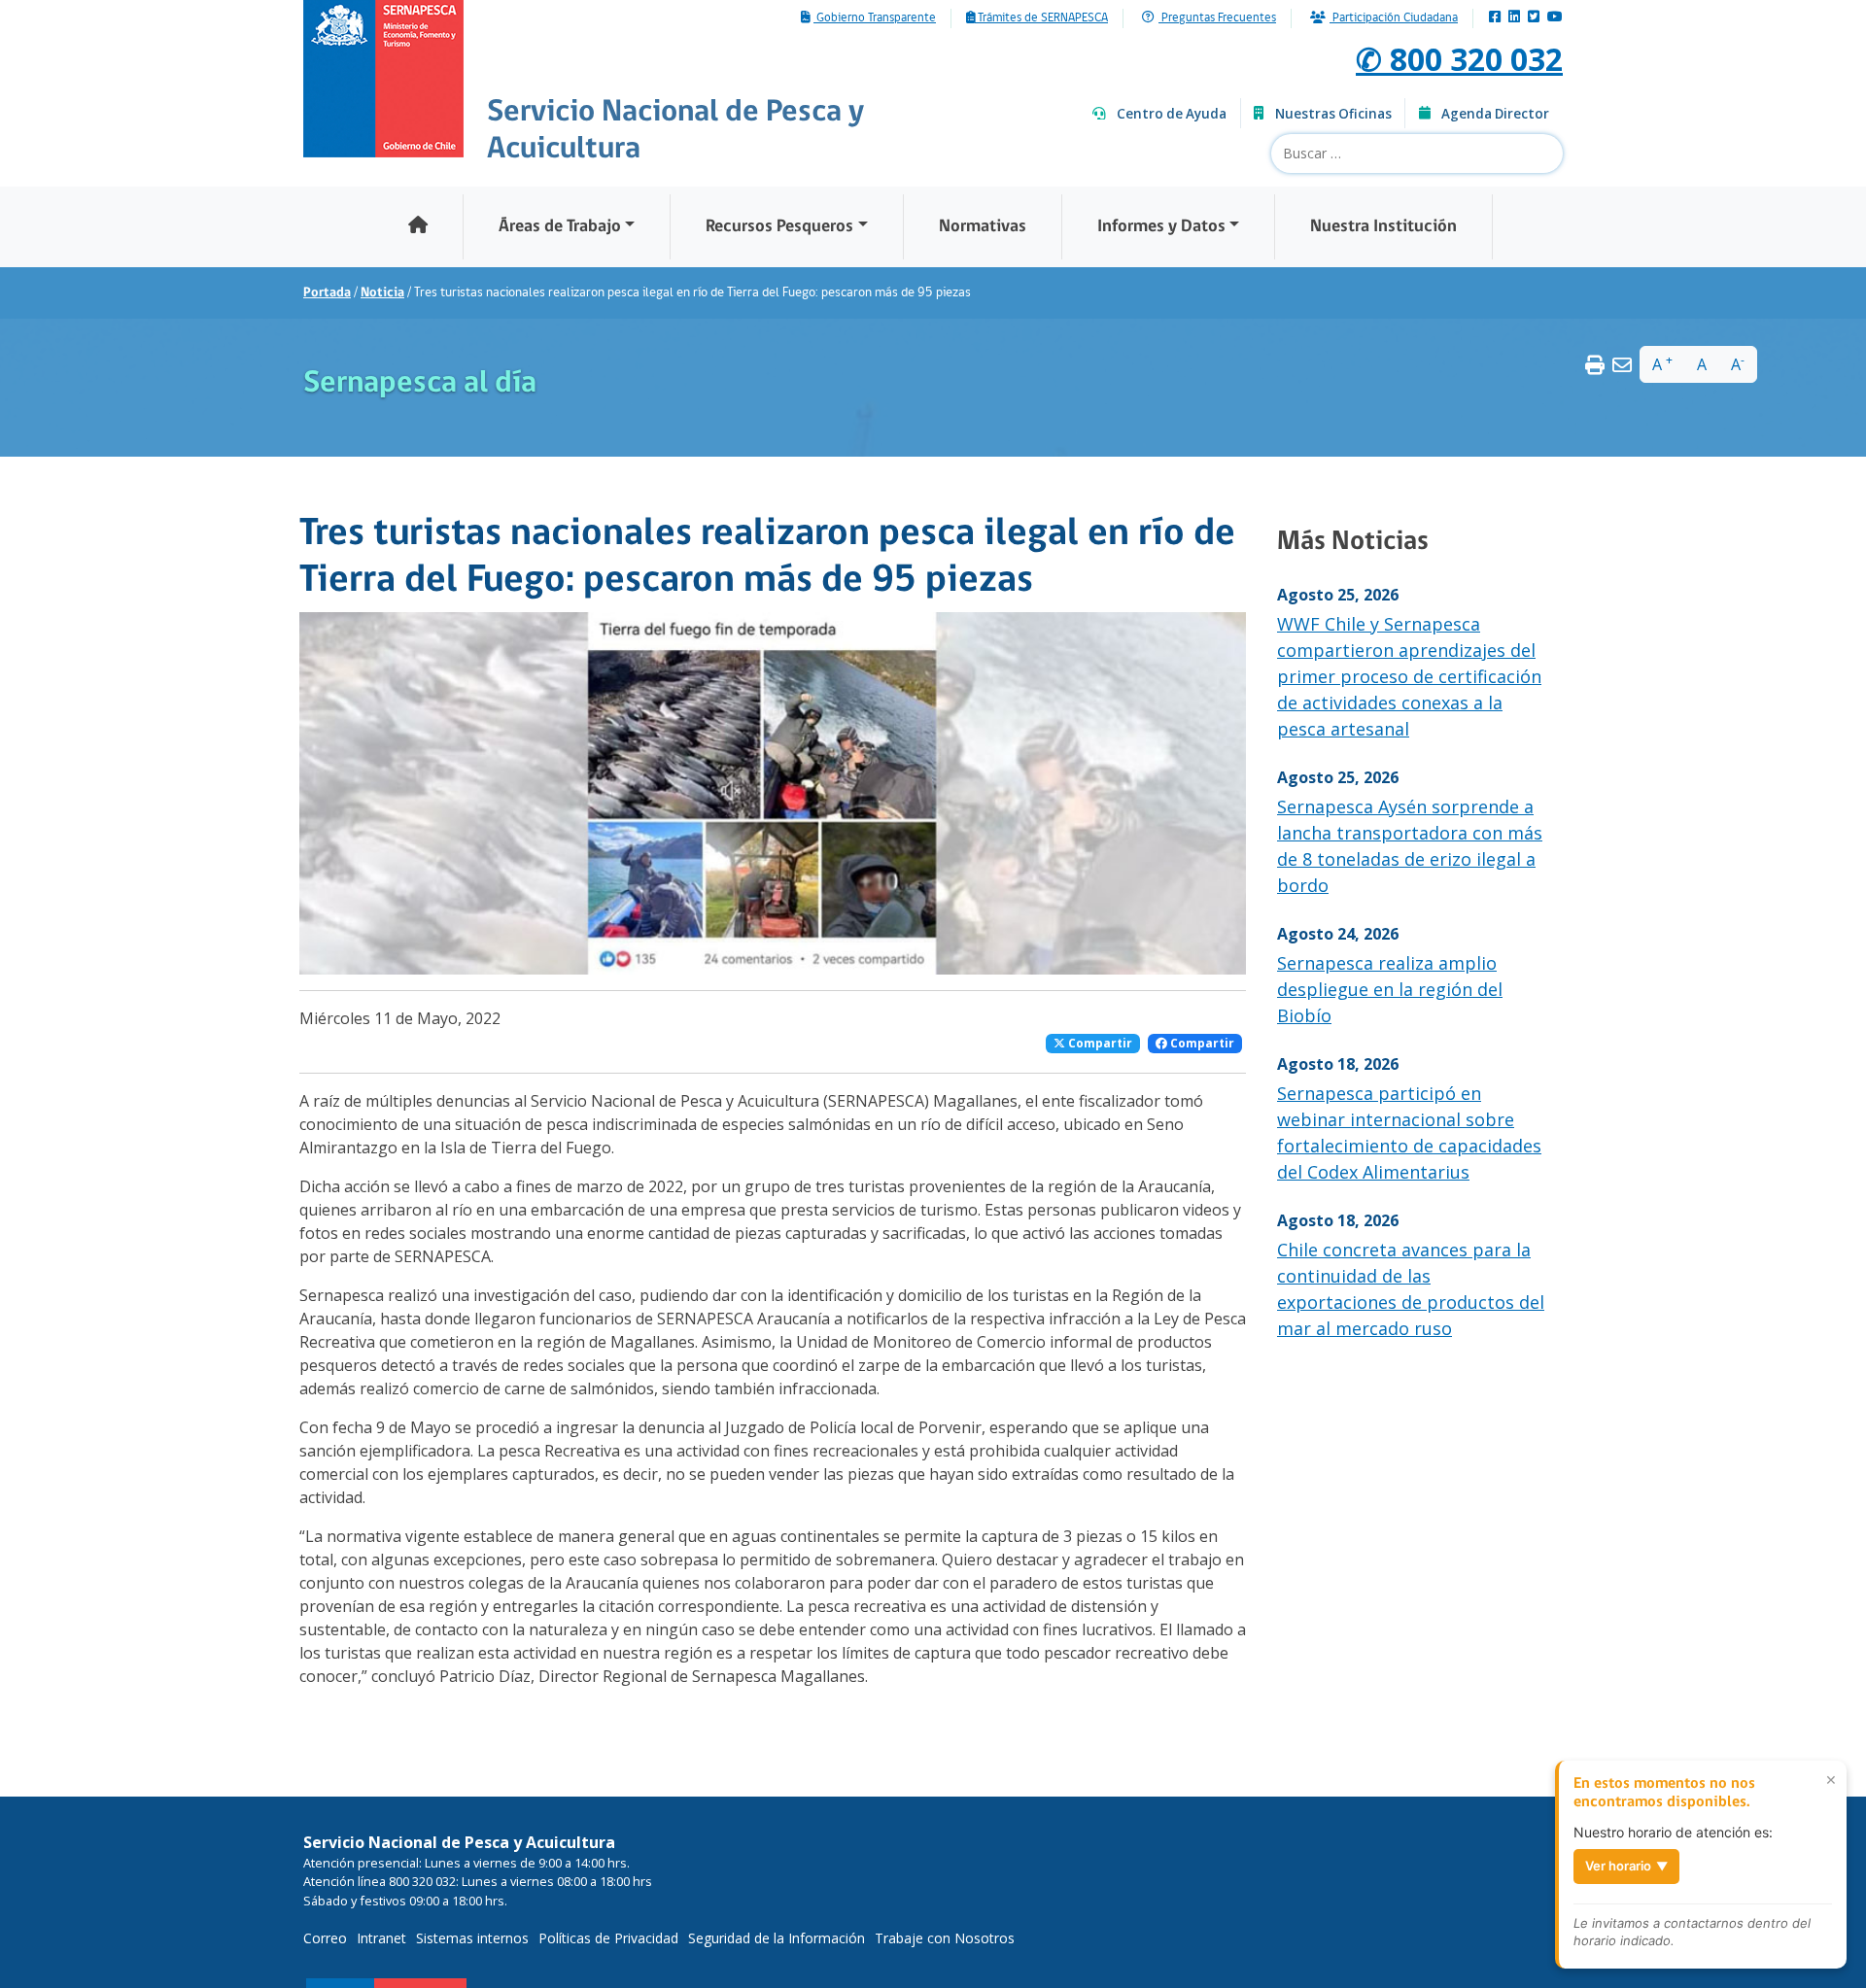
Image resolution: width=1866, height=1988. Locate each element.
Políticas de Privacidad (608, 1938)
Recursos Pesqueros (779, 227)
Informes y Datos (1161, 227)
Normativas (983, 227)
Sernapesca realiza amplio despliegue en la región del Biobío (1390, 989)
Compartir (1099, 1043)
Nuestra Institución (1383, 227)
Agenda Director (1495, 114)
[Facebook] (1495, 18)
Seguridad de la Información (777, 1938)
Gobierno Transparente (875, 18)
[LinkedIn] (1514, 18)
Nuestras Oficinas (1333, 114)
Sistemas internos (472, 1938)
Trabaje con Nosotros (945, 1938)
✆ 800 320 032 (1459, 59)
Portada (327, 293)
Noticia (382, 293)
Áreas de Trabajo (560, 227)
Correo (325, 1938)
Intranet (381, 1938)
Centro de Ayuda (1172, 114)
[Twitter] (1534, 18)
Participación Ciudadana (1394, 18)
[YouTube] (1555, 18)
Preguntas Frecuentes (1217, 18)
